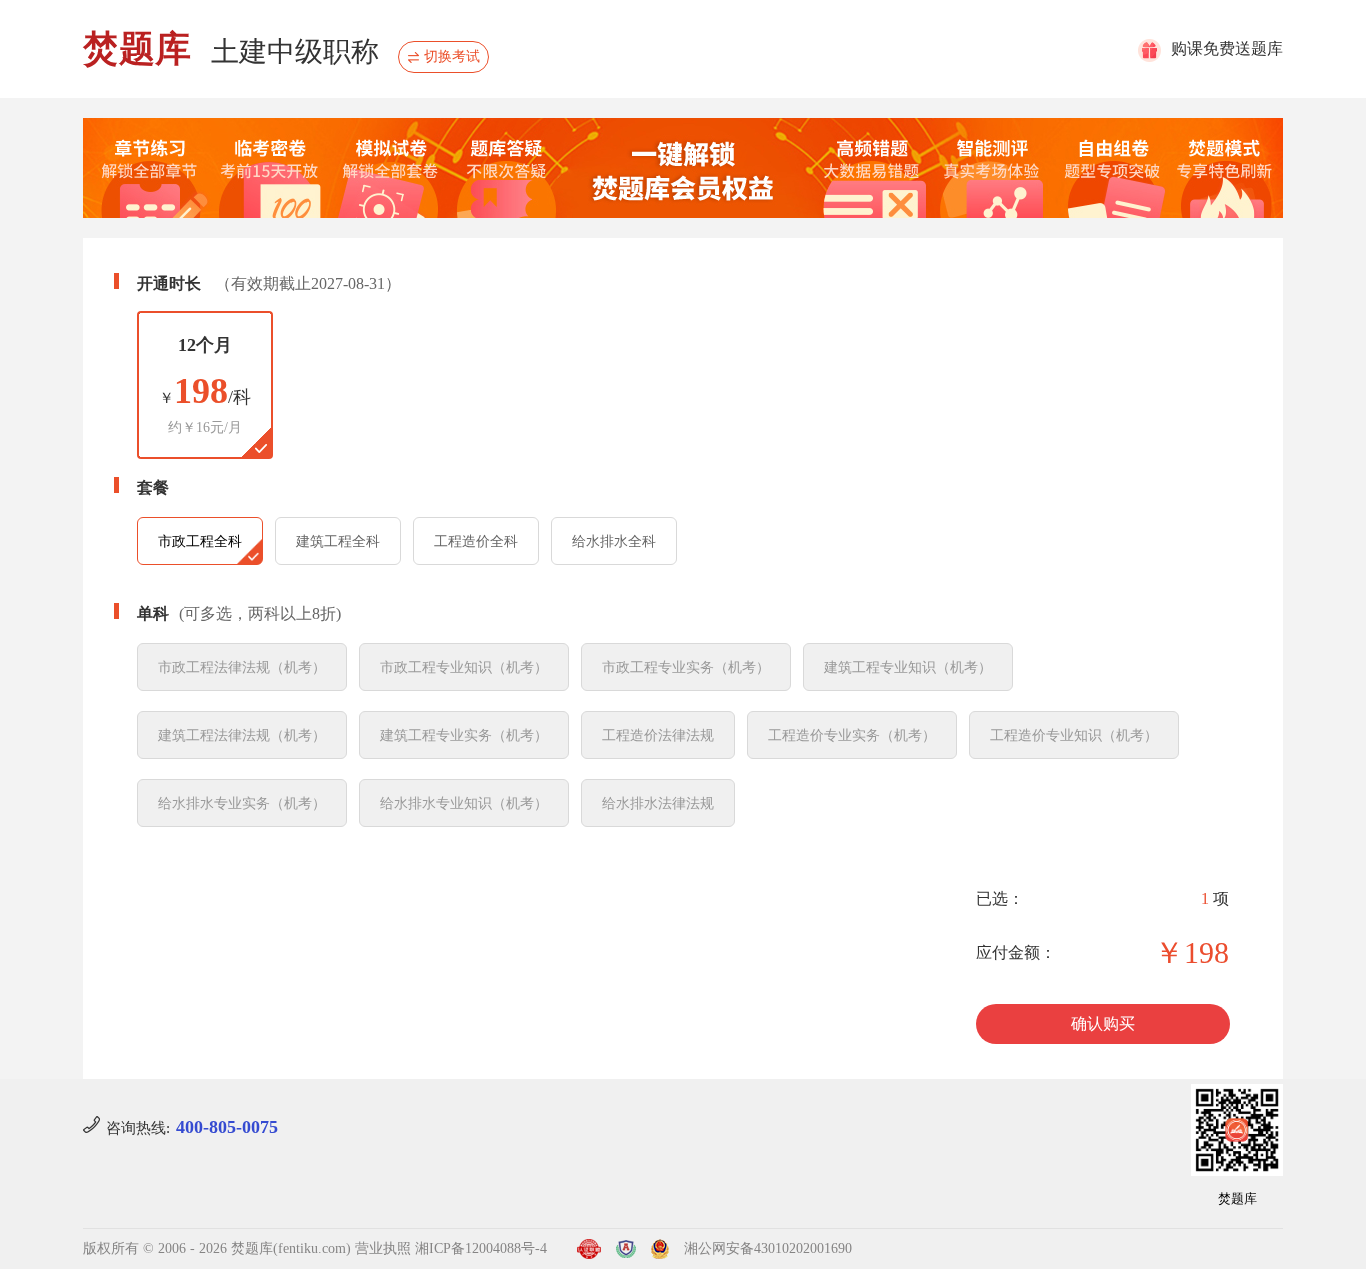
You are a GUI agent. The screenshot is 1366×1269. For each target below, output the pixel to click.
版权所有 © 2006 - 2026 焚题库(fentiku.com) (217, 1248)
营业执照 (383, 1248)
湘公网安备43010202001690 (768, 1248)
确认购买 (1103, 1023)
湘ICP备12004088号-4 (481, 1248)
